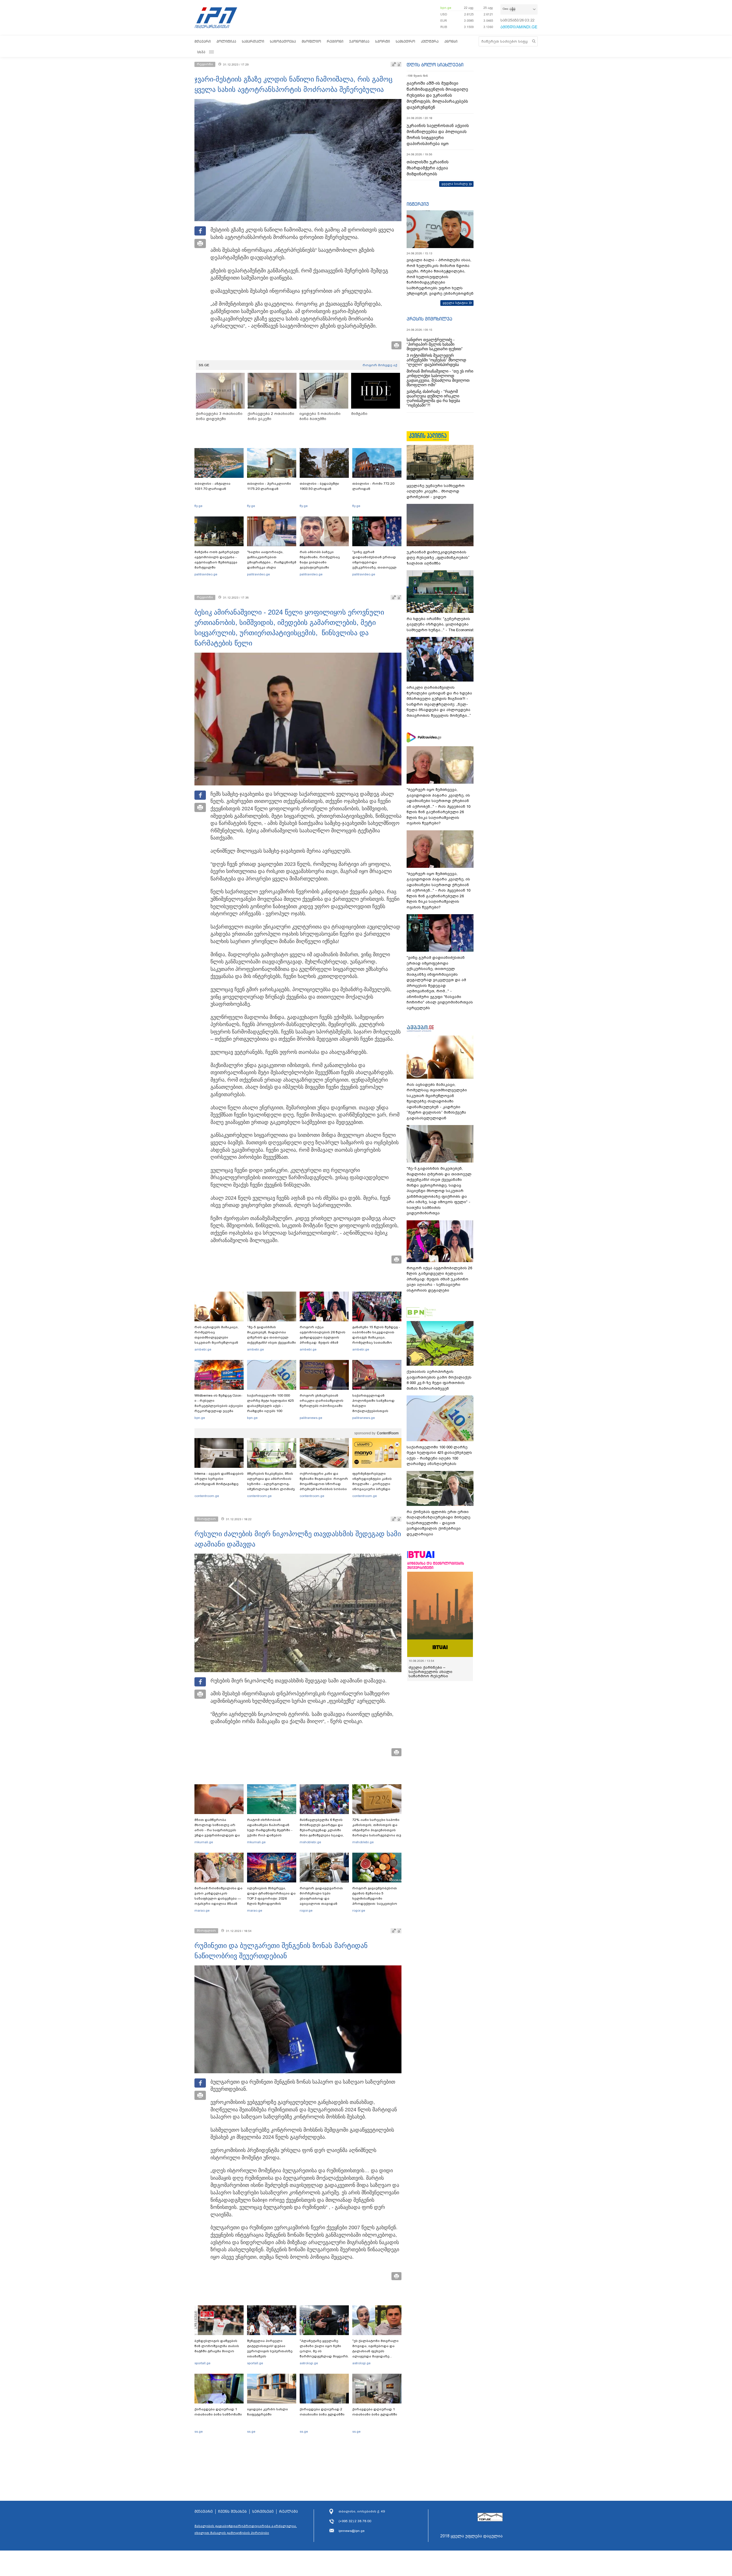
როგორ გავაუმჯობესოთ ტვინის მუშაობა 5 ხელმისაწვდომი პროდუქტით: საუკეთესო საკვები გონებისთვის (375, 1898)
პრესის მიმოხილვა (429, 319)
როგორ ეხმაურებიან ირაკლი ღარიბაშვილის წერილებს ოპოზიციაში (322, 1401)
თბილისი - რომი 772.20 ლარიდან (373, 486)
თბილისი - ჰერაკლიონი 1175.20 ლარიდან (269, 486)
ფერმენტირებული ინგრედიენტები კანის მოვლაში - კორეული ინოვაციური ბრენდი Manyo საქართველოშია (374, 1484)
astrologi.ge (309, 2363)
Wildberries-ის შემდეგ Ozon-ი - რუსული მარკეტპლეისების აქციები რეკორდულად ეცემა (219, 1403)
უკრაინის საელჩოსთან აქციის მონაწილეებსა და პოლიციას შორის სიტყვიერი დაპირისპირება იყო (438, 135)
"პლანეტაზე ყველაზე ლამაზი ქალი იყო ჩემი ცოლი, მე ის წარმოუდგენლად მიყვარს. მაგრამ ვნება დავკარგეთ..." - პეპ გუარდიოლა (324, 2356)
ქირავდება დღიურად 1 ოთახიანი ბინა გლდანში (375, 2412)
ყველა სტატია (455, 303)
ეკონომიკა (359, 41)
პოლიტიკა (226, 41)
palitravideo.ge (206, 574)
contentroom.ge (207, 1496)
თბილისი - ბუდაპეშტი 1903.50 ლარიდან (319, 486)
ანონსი (451, 41)
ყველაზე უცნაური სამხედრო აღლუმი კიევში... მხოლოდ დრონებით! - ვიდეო (436, 491)
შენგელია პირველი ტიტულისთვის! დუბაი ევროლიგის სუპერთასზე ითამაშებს (270, 2349)
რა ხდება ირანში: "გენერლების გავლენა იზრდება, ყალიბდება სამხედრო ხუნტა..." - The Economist (440, 624)
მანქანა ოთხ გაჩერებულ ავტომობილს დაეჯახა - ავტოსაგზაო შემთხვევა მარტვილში (217, 560)
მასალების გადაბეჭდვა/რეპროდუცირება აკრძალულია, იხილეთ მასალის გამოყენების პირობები (246, 2529)
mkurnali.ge (204, 1842)
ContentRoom (388, 1433)
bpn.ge (446, 8)
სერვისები (263, 2512)
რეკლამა (289, 2512)
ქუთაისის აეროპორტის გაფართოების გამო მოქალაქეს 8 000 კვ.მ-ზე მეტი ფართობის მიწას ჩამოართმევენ (439, 1380)
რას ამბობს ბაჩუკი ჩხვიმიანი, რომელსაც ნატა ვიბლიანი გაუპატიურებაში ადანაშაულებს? (320, 562)
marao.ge (202, 1910)
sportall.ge (202, 2363)
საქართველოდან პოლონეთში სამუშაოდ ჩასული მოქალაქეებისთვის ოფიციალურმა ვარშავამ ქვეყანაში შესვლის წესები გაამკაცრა (376, 1411)
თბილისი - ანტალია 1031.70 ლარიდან (212, 486)
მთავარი (203, 41)
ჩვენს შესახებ (232, 2512)
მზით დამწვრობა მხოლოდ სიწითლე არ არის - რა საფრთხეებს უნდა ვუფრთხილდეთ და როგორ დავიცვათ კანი (217, 1830)
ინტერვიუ (418, 204)
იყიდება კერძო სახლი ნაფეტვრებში (267, 2412)
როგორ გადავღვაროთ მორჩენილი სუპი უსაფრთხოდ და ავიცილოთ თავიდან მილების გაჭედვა (321, 1898)
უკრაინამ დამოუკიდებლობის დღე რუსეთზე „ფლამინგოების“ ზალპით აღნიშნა (438, 558)
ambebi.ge (203, 1349)
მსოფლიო (311, 41)
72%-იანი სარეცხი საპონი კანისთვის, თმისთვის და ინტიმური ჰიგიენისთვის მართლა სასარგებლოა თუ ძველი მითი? (377, 1830)
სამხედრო (405, 41)
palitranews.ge (311, 1418)
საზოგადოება (283, 41)
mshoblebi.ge (310, 1842)
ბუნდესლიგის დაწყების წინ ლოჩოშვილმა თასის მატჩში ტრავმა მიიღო (217, 2346)
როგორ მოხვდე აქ (380, 365)
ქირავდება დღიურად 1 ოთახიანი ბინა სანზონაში (218, 2412)
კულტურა (430, 41)
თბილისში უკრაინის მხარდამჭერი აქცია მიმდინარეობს (428, 168)
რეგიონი (335, 41)
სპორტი (383, 41)
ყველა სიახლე (455, 184)
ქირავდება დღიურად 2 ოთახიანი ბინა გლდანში (322, 2412)
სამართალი (253, 41)
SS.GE (204, 365)
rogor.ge (306, 1910)
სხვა (201, 52)
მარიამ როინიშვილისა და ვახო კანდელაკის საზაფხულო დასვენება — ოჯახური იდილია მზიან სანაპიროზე (218, 1898)
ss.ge (199, 2432)
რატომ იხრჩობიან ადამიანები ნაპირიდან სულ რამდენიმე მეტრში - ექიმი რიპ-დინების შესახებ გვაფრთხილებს (270, 1830)
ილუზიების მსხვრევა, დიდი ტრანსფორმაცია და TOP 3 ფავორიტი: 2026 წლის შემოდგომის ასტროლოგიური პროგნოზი (271, 1901)
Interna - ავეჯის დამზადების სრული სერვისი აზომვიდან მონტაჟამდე (219, 1479)
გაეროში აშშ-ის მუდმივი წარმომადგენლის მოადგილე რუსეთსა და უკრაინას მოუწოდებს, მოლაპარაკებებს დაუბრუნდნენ (437, 95)
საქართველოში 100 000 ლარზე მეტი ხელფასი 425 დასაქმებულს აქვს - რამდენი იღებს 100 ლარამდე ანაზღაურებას (270, 1406)
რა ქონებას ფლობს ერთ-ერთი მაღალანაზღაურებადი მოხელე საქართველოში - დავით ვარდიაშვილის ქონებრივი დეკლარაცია (438, 1523)
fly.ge (198, 506)
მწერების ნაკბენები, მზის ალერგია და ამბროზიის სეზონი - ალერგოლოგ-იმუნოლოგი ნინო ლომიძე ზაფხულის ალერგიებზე (271, 1484)
